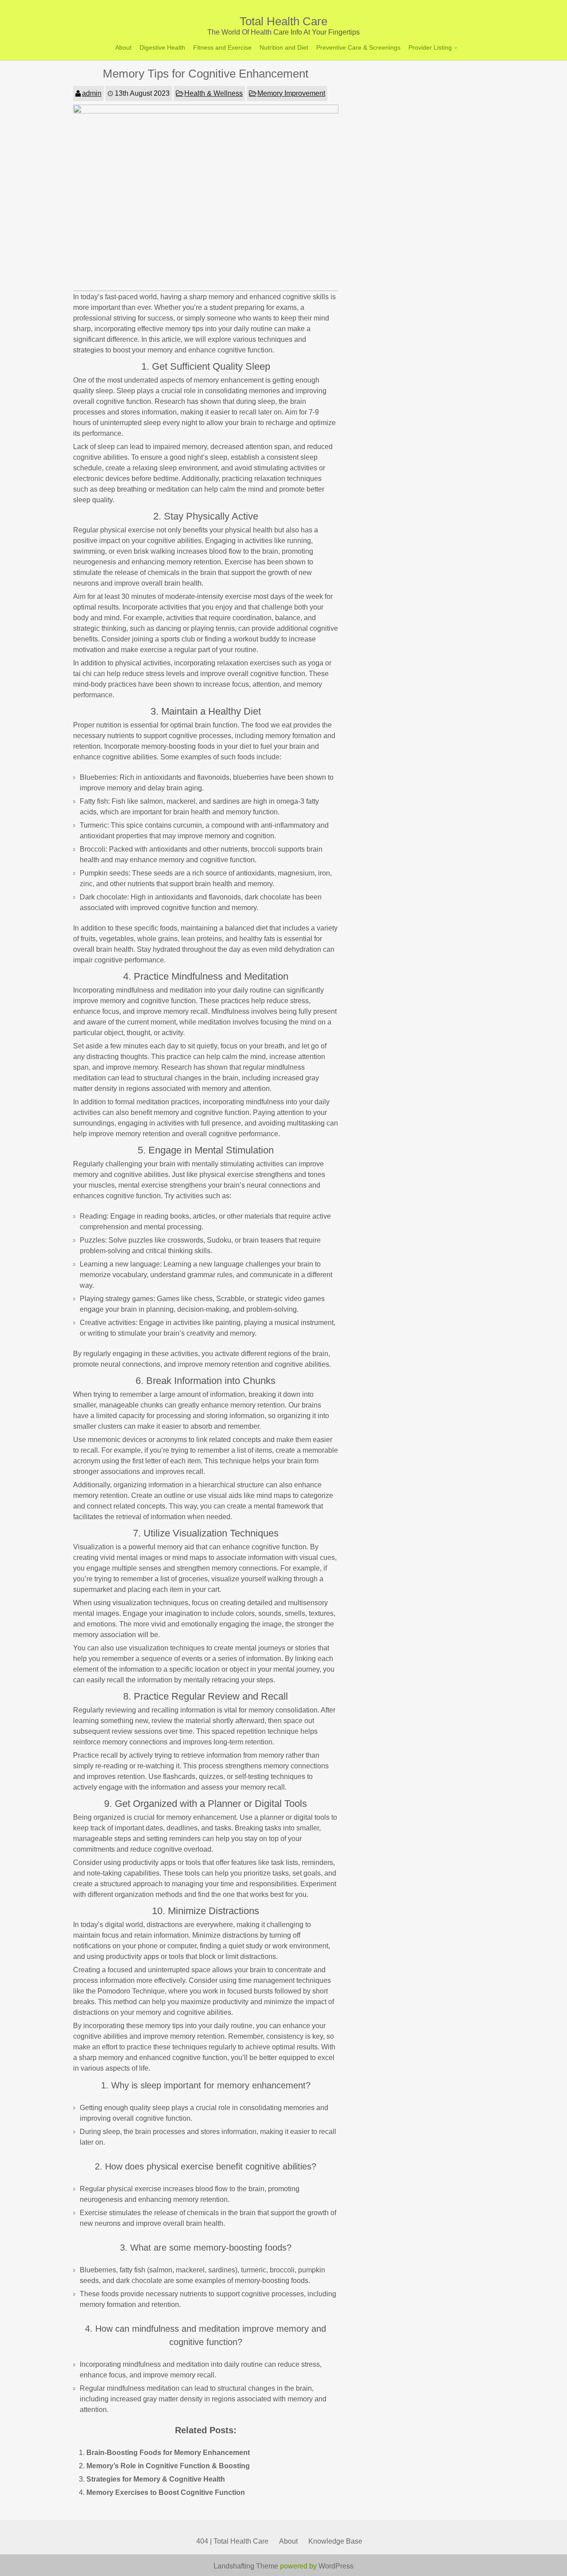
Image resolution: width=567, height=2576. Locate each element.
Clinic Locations (433, 66)
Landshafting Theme (246, 2566)
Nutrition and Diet (284, 47)
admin (92, 93)
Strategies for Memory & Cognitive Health (156, 2479)
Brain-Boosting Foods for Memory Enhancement (168, 2453)
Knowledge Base (335, 2541)
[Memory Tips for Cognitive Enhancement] (206, 111)
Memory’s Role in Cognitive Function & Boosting (168, 2466)
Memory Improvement (291, 93)
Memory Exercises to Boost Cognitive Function (166, 2492)
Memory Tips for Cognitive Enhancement (206, 74)
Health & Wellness (214, 93)
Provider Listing (430, 47)
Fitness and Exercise (222, 47)
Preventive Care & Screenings (358, 47)
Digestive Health (162, 47)
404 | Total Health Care (232, 2541)
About (123, 47)
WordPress (336, 2566)
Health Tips (426, 81)
